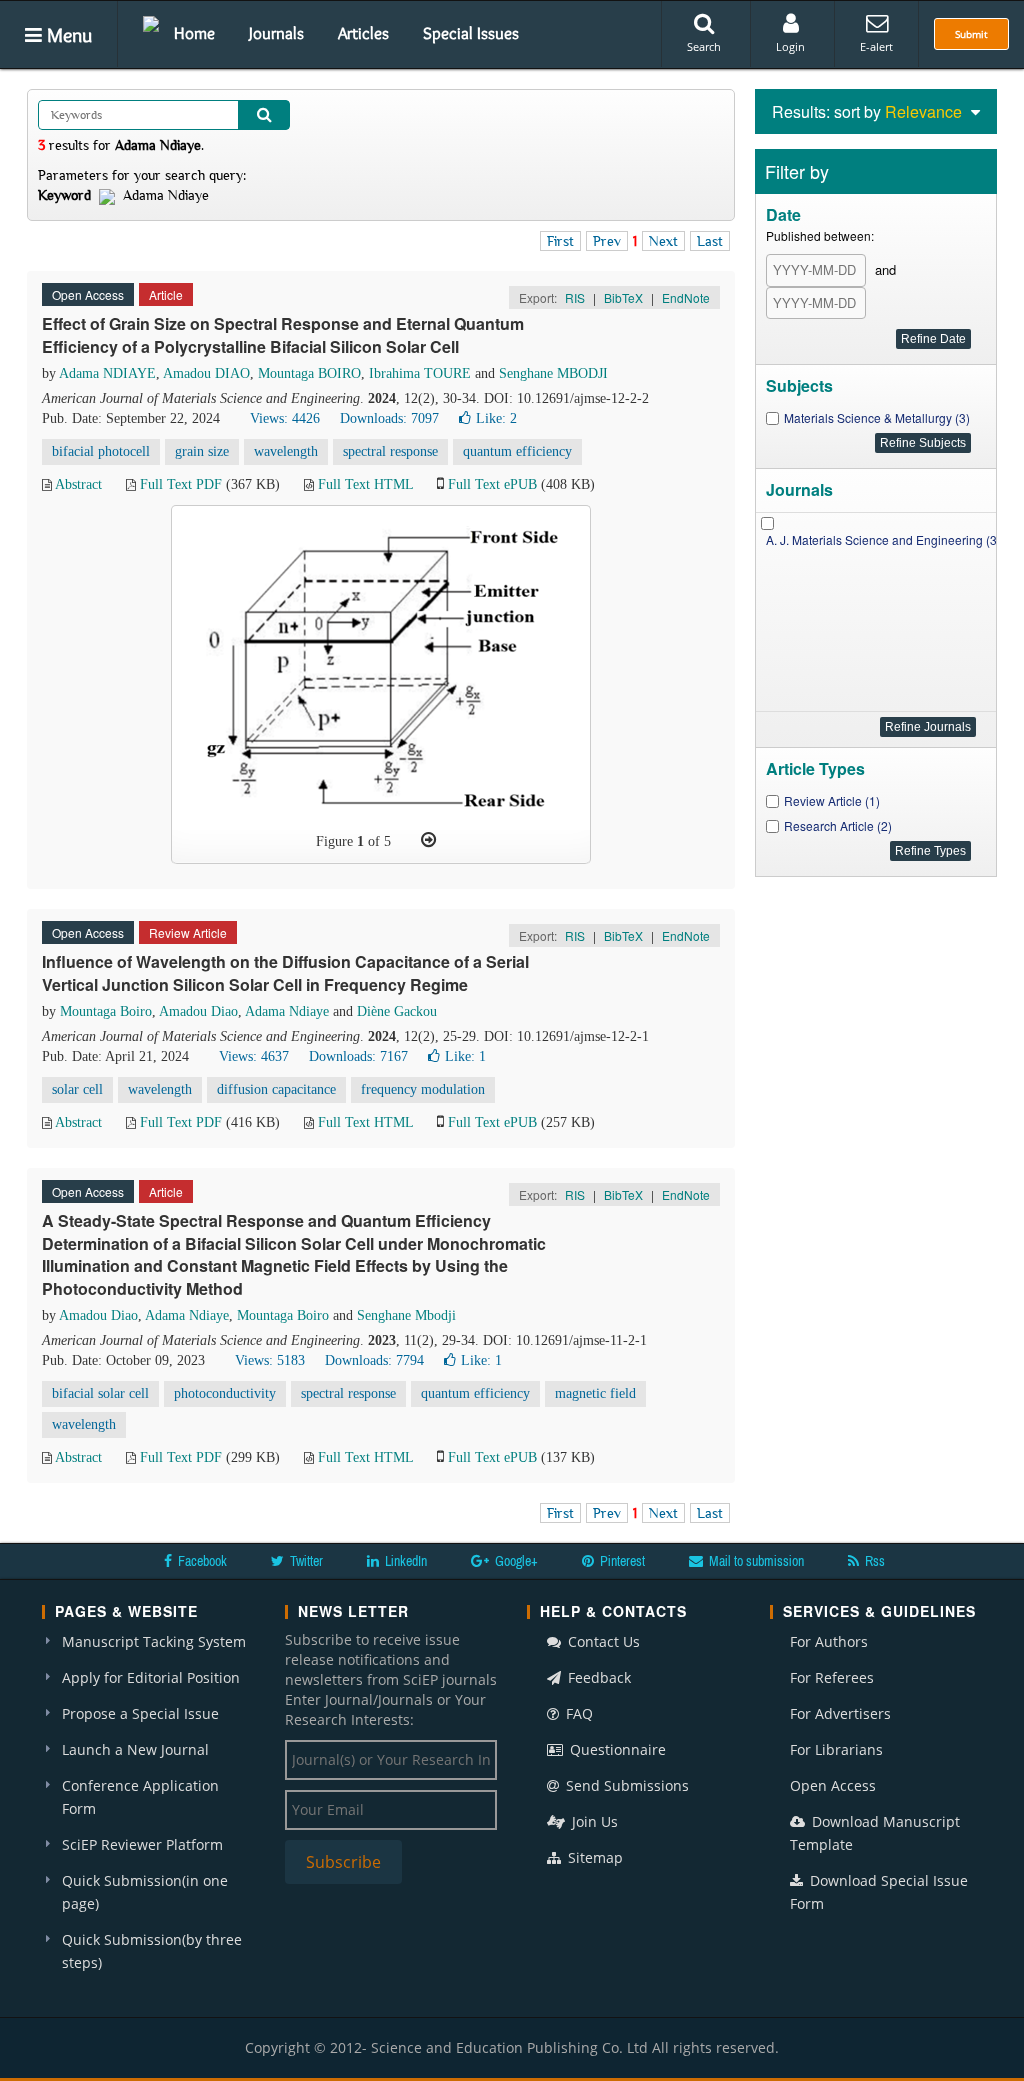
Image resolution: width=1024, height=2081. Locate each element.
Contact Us (602, 1641)
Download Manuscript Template (875, 1833)
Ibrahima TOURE (420, 373)
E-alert (876, 46)
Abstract (78, 484)
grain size (202, 451)
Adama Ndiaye (287, 1011)
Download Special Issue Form (879, 1892)
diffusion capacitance (276, 1089)
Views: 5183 (270, 1360)
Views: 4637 (254, 1056)
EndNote (686, 297)
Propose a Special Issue (140, 1713)
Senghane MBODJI (553, 373)
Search (704, 46)
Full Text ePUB (492, 484)
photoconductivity (225, 1393)
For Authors (829, 1641)
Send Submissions (625, 1785)
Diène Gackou (397, 1011)
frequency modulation (423, 1089)
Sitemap (593, 1857)
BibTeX (623, 297)
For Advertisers (840, 1713)
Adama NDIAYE (107, 373)
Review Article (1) (832, 800)
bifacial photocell (101, 451)
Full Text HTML (365, 484)
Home (194, 33)
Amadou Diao (198, 1011)
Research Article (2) (838, 825)
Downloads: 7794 (374, 1360)
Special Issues (471, 33)
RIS (575, 297)
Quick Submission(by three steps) (152, 1951)
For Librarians (836, 1749)
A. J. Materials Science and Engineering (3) (883, 539)
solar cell (77, 1089)
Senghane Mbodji (406, 1315)
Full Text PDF (181, 484)
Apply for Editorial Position (151, 1677)
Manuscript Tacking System (154, 1641)
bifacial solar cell (100, 1393)
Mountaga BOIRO (309, 373)
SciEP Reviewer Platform (142, 1844)
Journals (276, 33)
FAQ (577, 1713)
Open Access (833, 1785)
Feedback (597, 1677)
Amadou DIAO (206, 373)
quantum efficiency (517, 451)
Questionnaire (616, 1749)
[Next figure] (428, 840)
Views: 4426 (285, 418)
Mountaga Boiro (106, 1011)
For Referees (832, 1677)
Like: (496, 418)
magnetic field (595, 1393)
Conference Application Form (140, 1797)
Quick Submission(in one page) (145, 1892)
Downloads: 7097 (389, 418)
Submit (971, 34)
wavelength (286, 451)
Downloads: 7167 (358, 1056)
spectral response (390, 451)
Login (790, 46)
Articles (363, 33)
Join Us (593, 1821)
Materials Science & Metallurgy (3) (877, 417)
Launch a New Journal (135, 1749)
